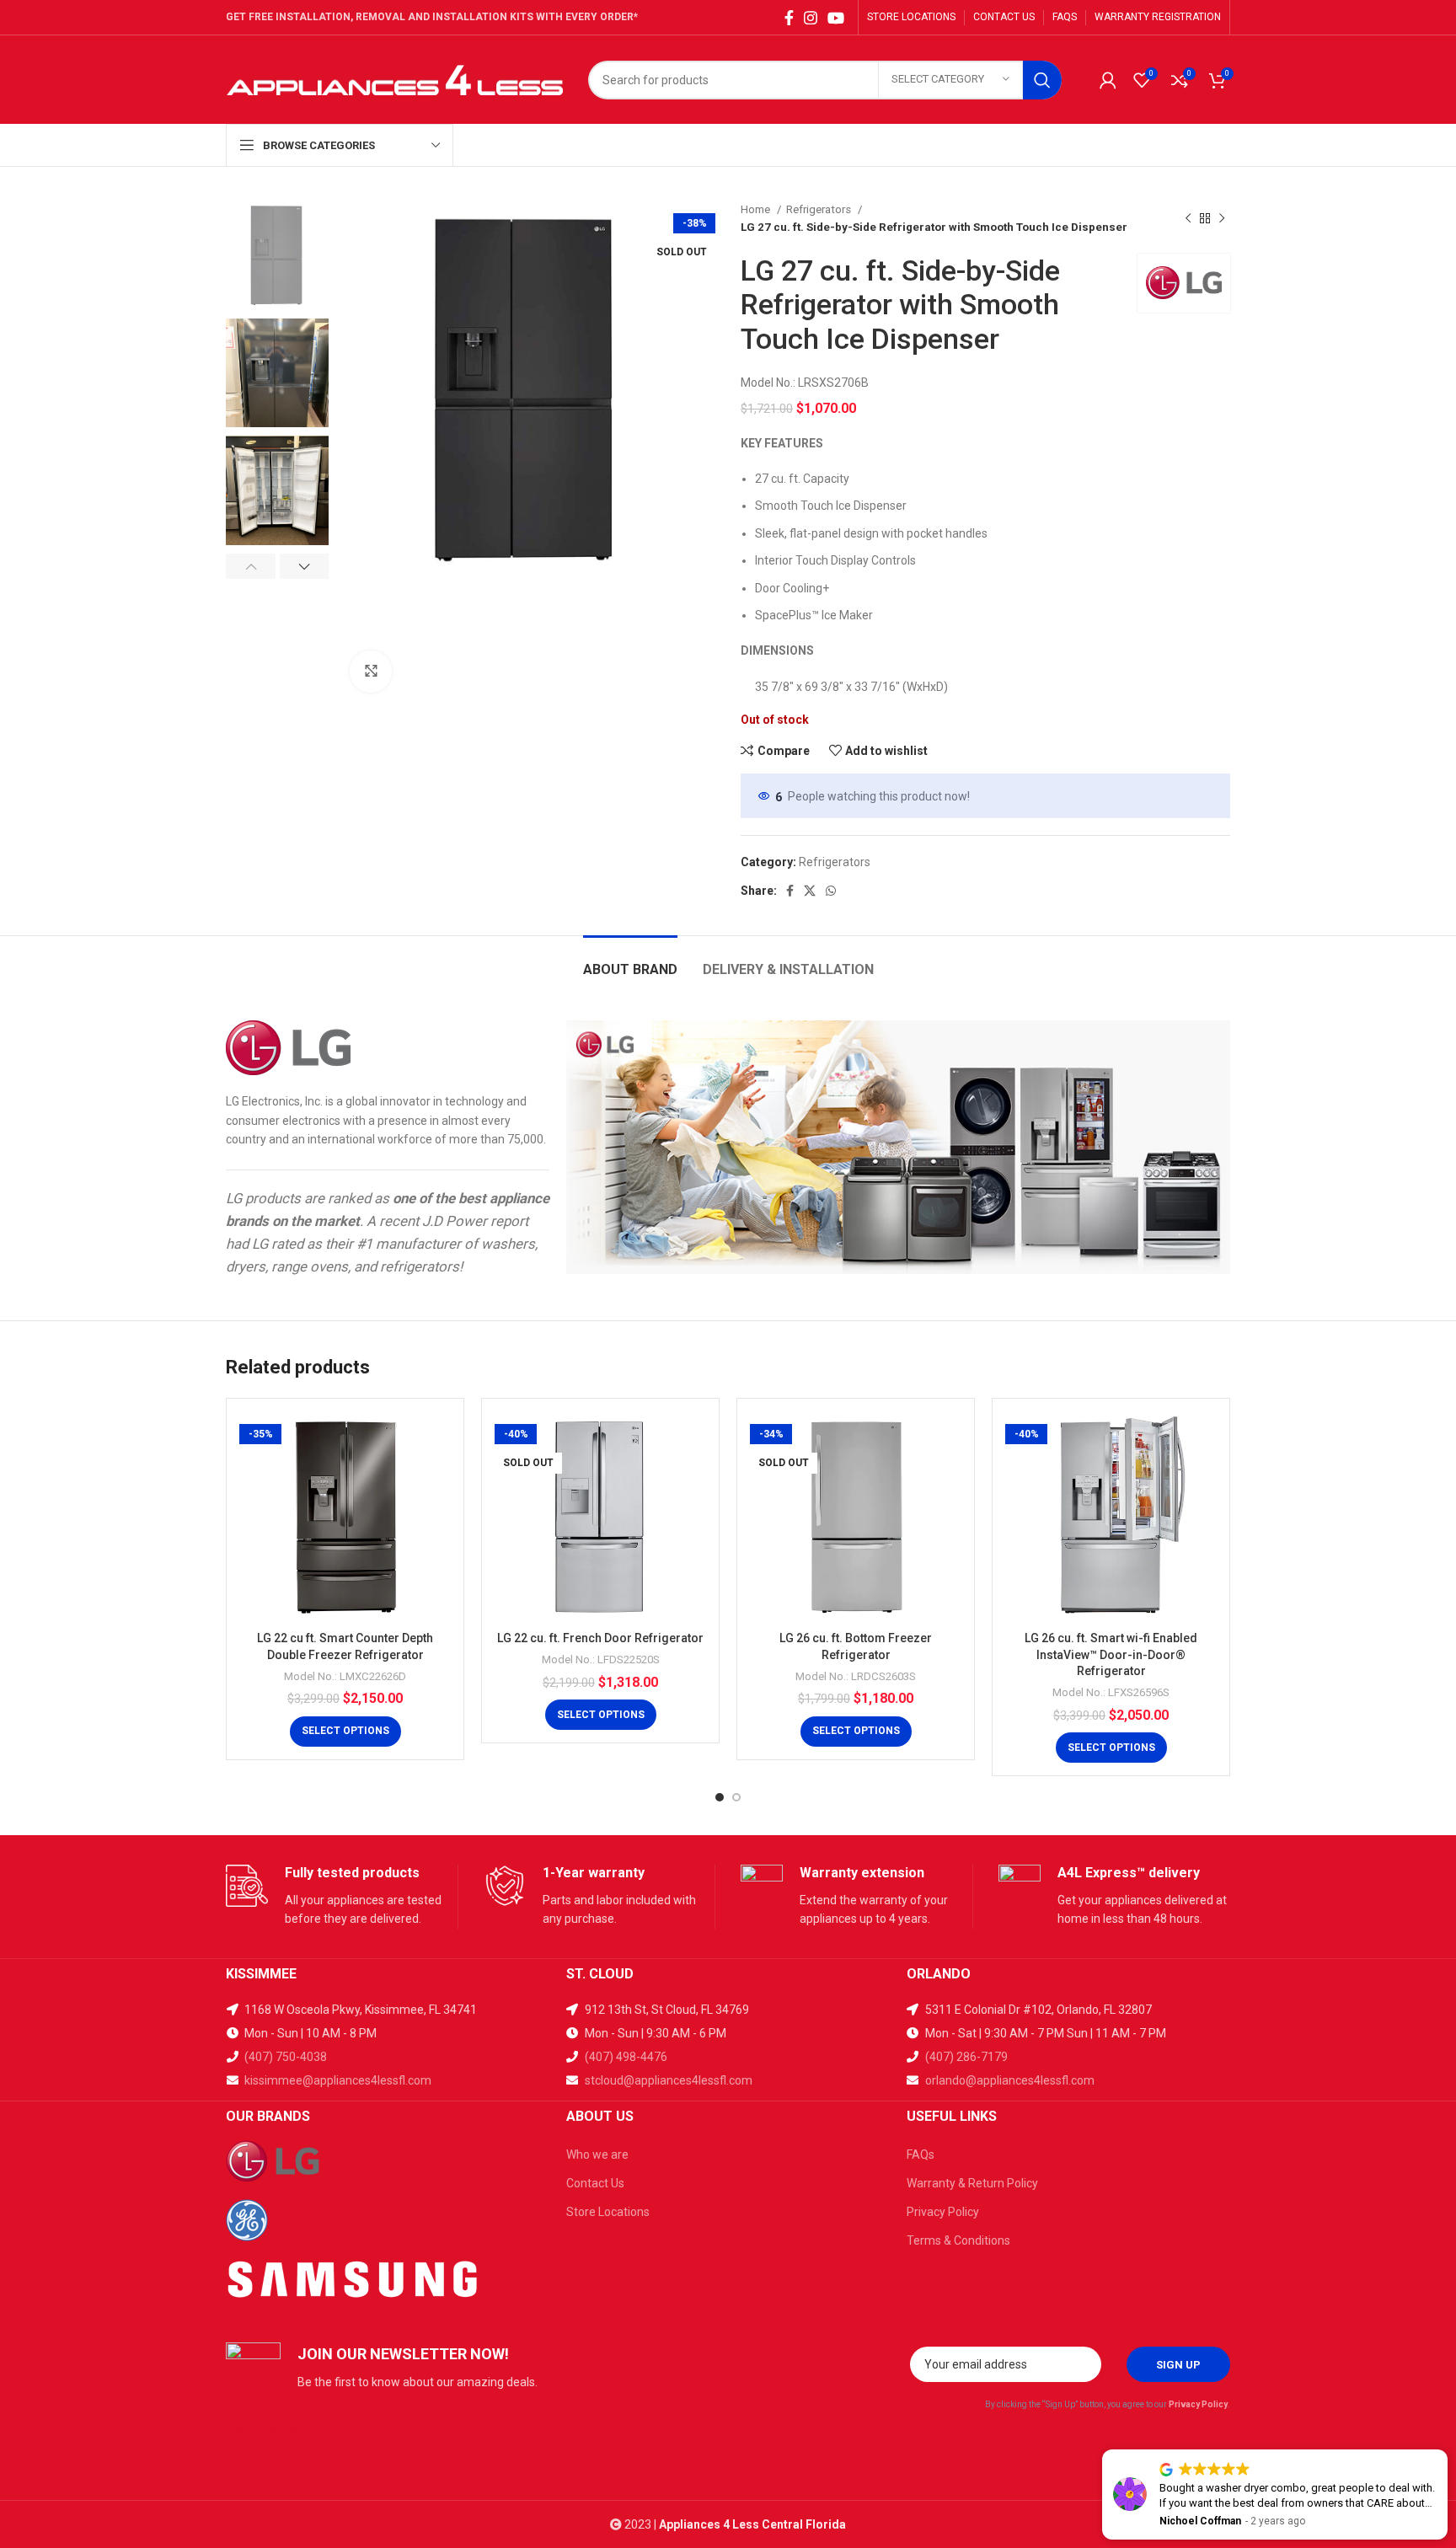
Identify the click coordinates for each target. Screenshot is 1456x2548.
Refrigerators (820, 209)
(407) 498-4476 (626, 2057)
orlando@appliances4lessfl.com (1009, 2080)
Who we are (597, 2155)
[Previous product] (1188, 218)
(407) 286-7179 (966, 2057)
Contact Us (595, 2183)
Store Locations (608, 2212)
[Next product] (1222, 218)
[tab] (630, 961)
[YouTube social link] (836, 18)
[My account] (1108, 80)
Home (757, 209)
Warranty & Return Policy (972, 2183)
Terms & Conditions (958, 2240)
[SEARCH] (1042, 80)
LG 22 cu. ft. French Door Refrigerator (600, 1638)
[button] (1447, 2450)
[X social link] (810, 891)
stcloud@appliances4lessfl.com (667, 2080)
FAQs (921, 2155)
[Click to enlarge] (371, 672)
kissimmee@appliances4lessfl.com (337, 2080)
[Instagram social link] (811, 18)
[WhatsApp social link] (831, 891)
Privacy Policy (943, 2212)
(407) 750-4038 (286, 2057)
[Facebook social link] (789, 18)
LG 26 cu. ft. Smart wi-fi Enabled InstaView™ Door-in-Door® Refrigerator (1111, 1654)
